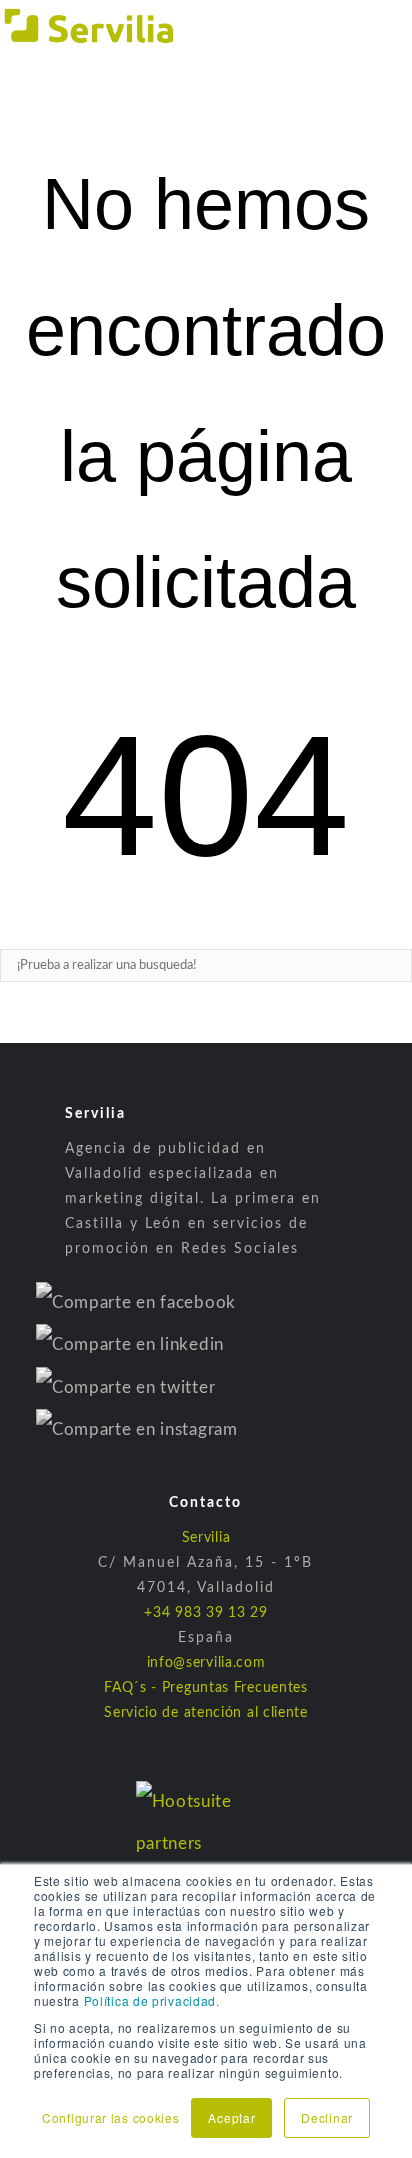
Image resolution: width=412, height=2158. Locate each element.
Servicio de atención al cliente (206, 1713)
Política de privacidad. (152, 2000)
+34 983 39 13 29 (205, 1613)
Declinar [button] (327, 2117)
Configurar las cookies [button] (110, 2117)
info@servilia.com (206, 1663)
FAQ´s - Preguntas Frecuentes (206, 1688)
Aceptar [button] (231, 2117)
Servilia (206, 1538)
